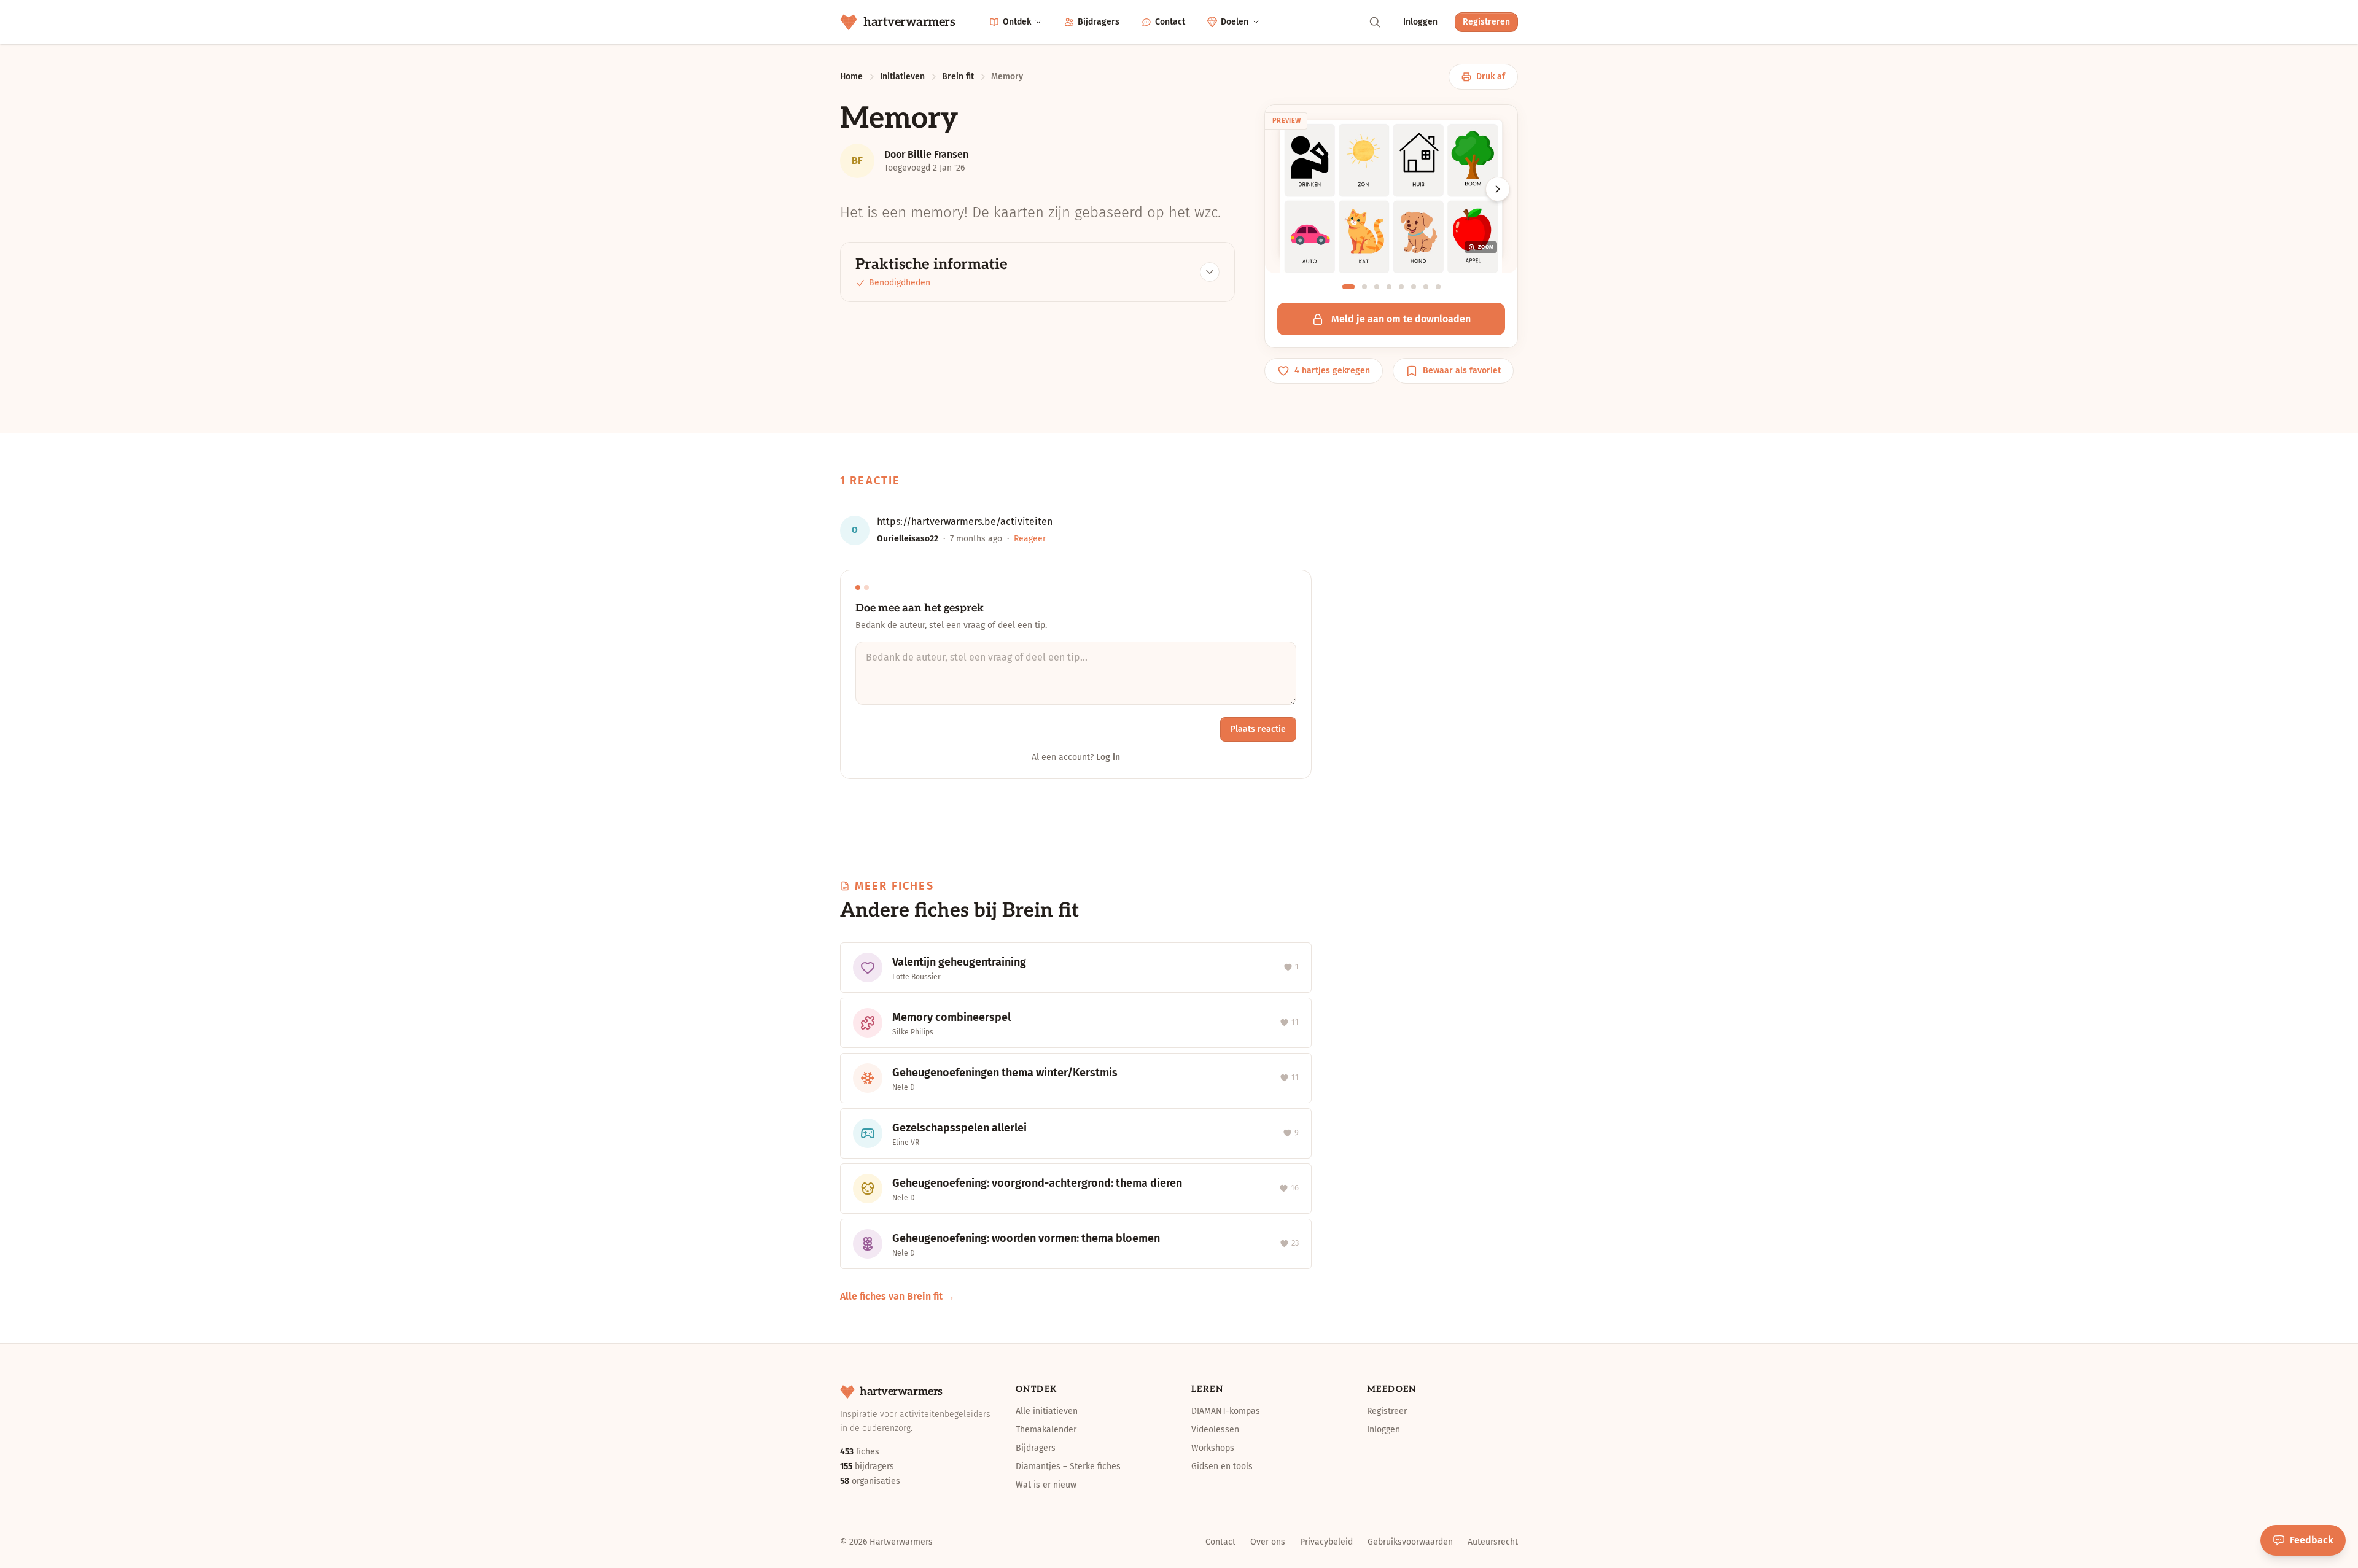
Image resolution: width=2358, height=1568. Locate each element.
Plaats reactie (1258, 729)
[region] (1391, 203)
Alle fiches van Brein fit (891, 1296)
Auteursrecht (1493, 1542)
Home (851, 76)
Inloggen (1420, 22)
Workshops (1213, 1448)
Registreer (1387, 1411)
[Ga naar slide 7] (1426, 287)
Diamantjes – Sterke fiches (1068, 1466)
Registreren (1486, 22)
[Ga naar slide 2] (1364, 287)
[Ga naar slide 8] (1438, 287)
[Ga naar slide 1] (1348, 287)
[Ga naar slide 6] (1414, 287)
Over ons (1268, 1542)
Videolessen (1215, 1430)
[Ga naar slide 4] (1389, 287)
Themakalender (1046, 1430)
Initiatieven (902, 76)
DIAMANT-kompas (1226, 1411)
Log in (1108, 757)
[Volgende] (1498, 189)
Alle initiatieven (1047, 1411)
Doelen (1235, 22)
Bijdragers (1099, 22)
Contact (1170, 22)
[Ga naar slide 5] (1401, 287)
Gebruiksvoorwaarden (1410, 1542)
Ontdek (1017, 22)
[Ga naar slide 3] (1377, 287)
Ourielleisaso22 (908, 539)
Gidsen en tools (1222, 1466)
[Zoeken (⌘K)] (1375, 22)
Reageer (1030, 539)
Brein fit (958, 76)
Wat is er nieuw (1046, 1485)
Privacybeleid (1326, 1542)
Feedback (2312, 1540)
